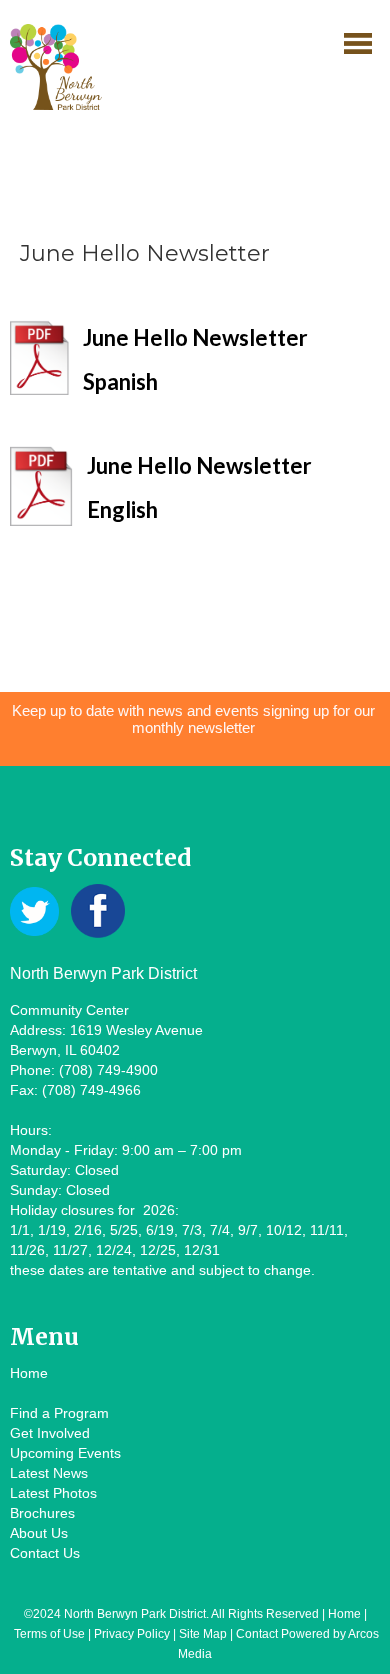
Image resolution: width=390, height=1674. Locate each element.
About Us (39, 1533)
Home (29, 1373)
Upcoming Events (65, 1453)
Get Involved (50, 1433)
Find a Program (59, 1413)
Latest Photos (53, 1493)
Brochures (42, 1513)
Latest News (49, 1473)
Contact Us (45, 1553)
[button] (358, 43)
